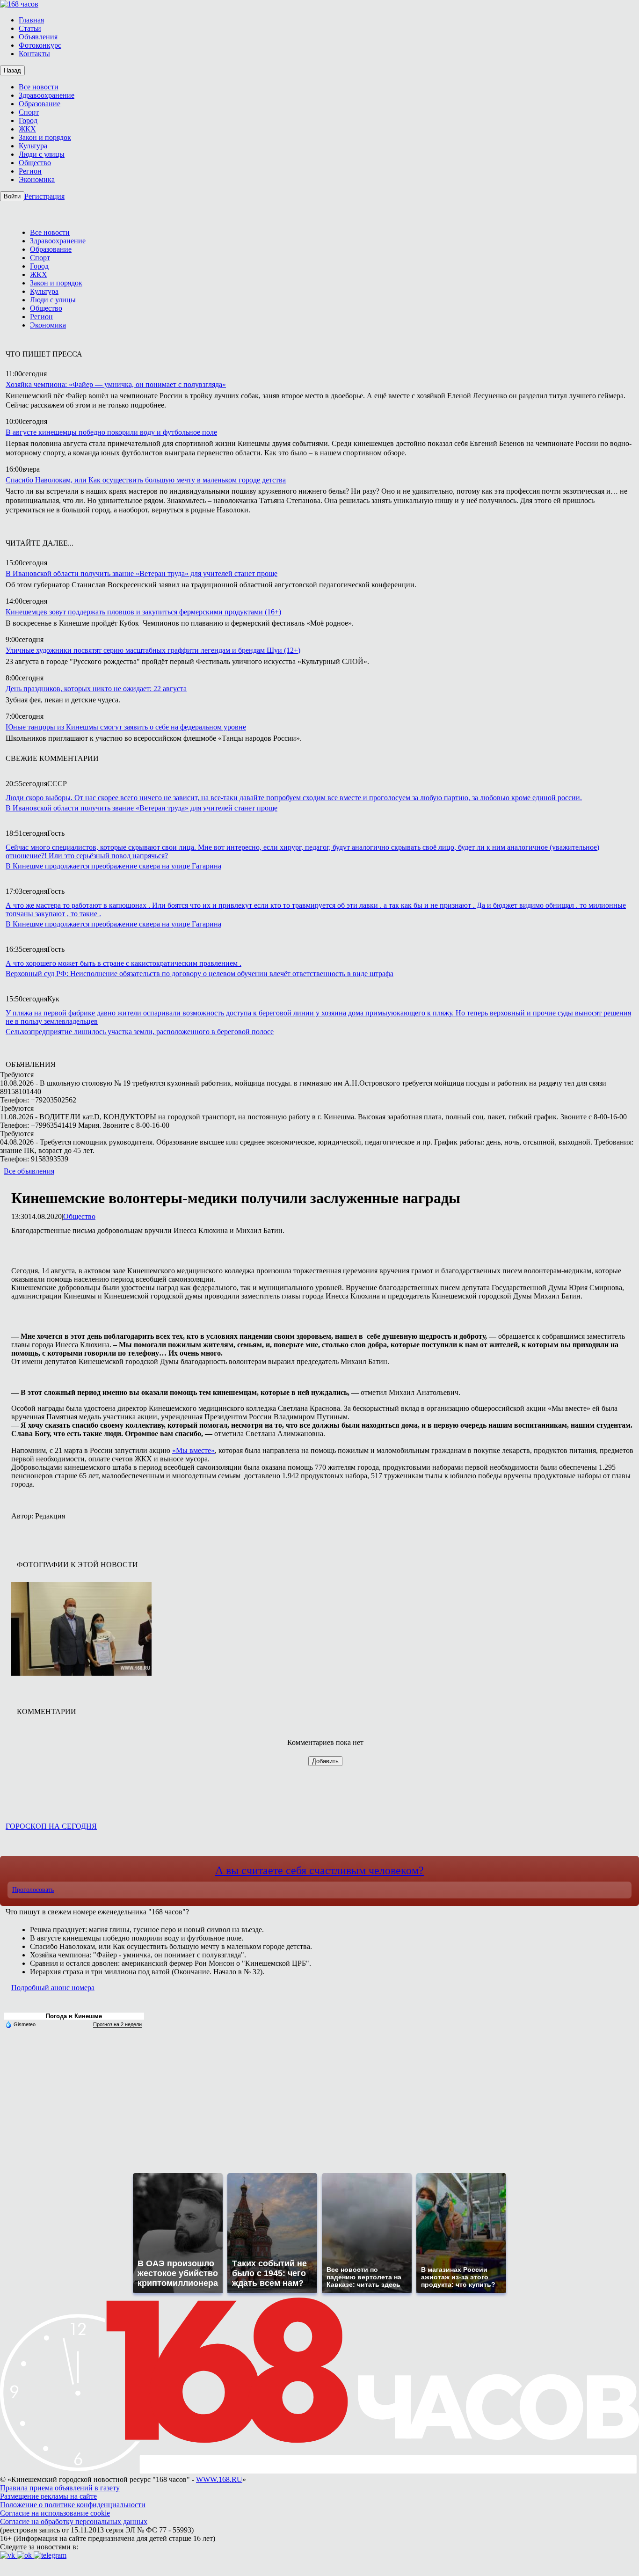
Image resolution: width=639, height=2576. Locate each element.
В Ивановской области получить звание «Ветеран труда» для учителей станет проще (142, 573)
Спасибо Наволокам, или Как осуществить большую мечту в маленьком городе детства (146, 480)
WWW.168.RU (219, 2479)
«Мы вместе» (193, 1450)
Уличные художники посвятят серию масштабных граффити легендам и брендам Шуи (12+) (153, 650)
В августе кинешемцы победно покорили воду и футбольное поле (111, 432)
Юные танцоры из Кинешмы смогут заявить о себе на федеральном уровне (126, 727)
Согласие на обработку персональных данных (74, 2521)
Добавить (325, 1761)
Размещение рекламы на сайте (48, 2496)
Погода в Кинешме (74, 2016)
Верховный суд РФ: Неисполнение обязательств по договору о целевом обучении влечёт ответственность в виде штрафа (200, 974)
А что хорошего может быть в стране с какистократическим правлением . (123, 963)
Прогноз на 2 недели (117, 2024)
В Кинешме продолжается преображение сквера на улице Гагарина (113, 866)
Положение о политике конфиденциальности (73, 2505)
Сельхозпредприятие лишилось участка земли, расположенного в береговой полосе (140, 1032)
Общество (79, 1216)
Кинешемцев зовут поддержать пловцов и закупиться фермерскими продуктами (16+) (143, 612)
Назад (12, 70)
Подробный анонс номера (53, 1988)
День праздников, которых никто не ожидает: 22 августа (96, 689)
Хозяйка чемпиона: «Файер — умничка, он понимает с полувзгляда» (116, 384)
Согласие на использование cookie (55, 2513)
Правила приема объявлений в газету (60, 2488)
